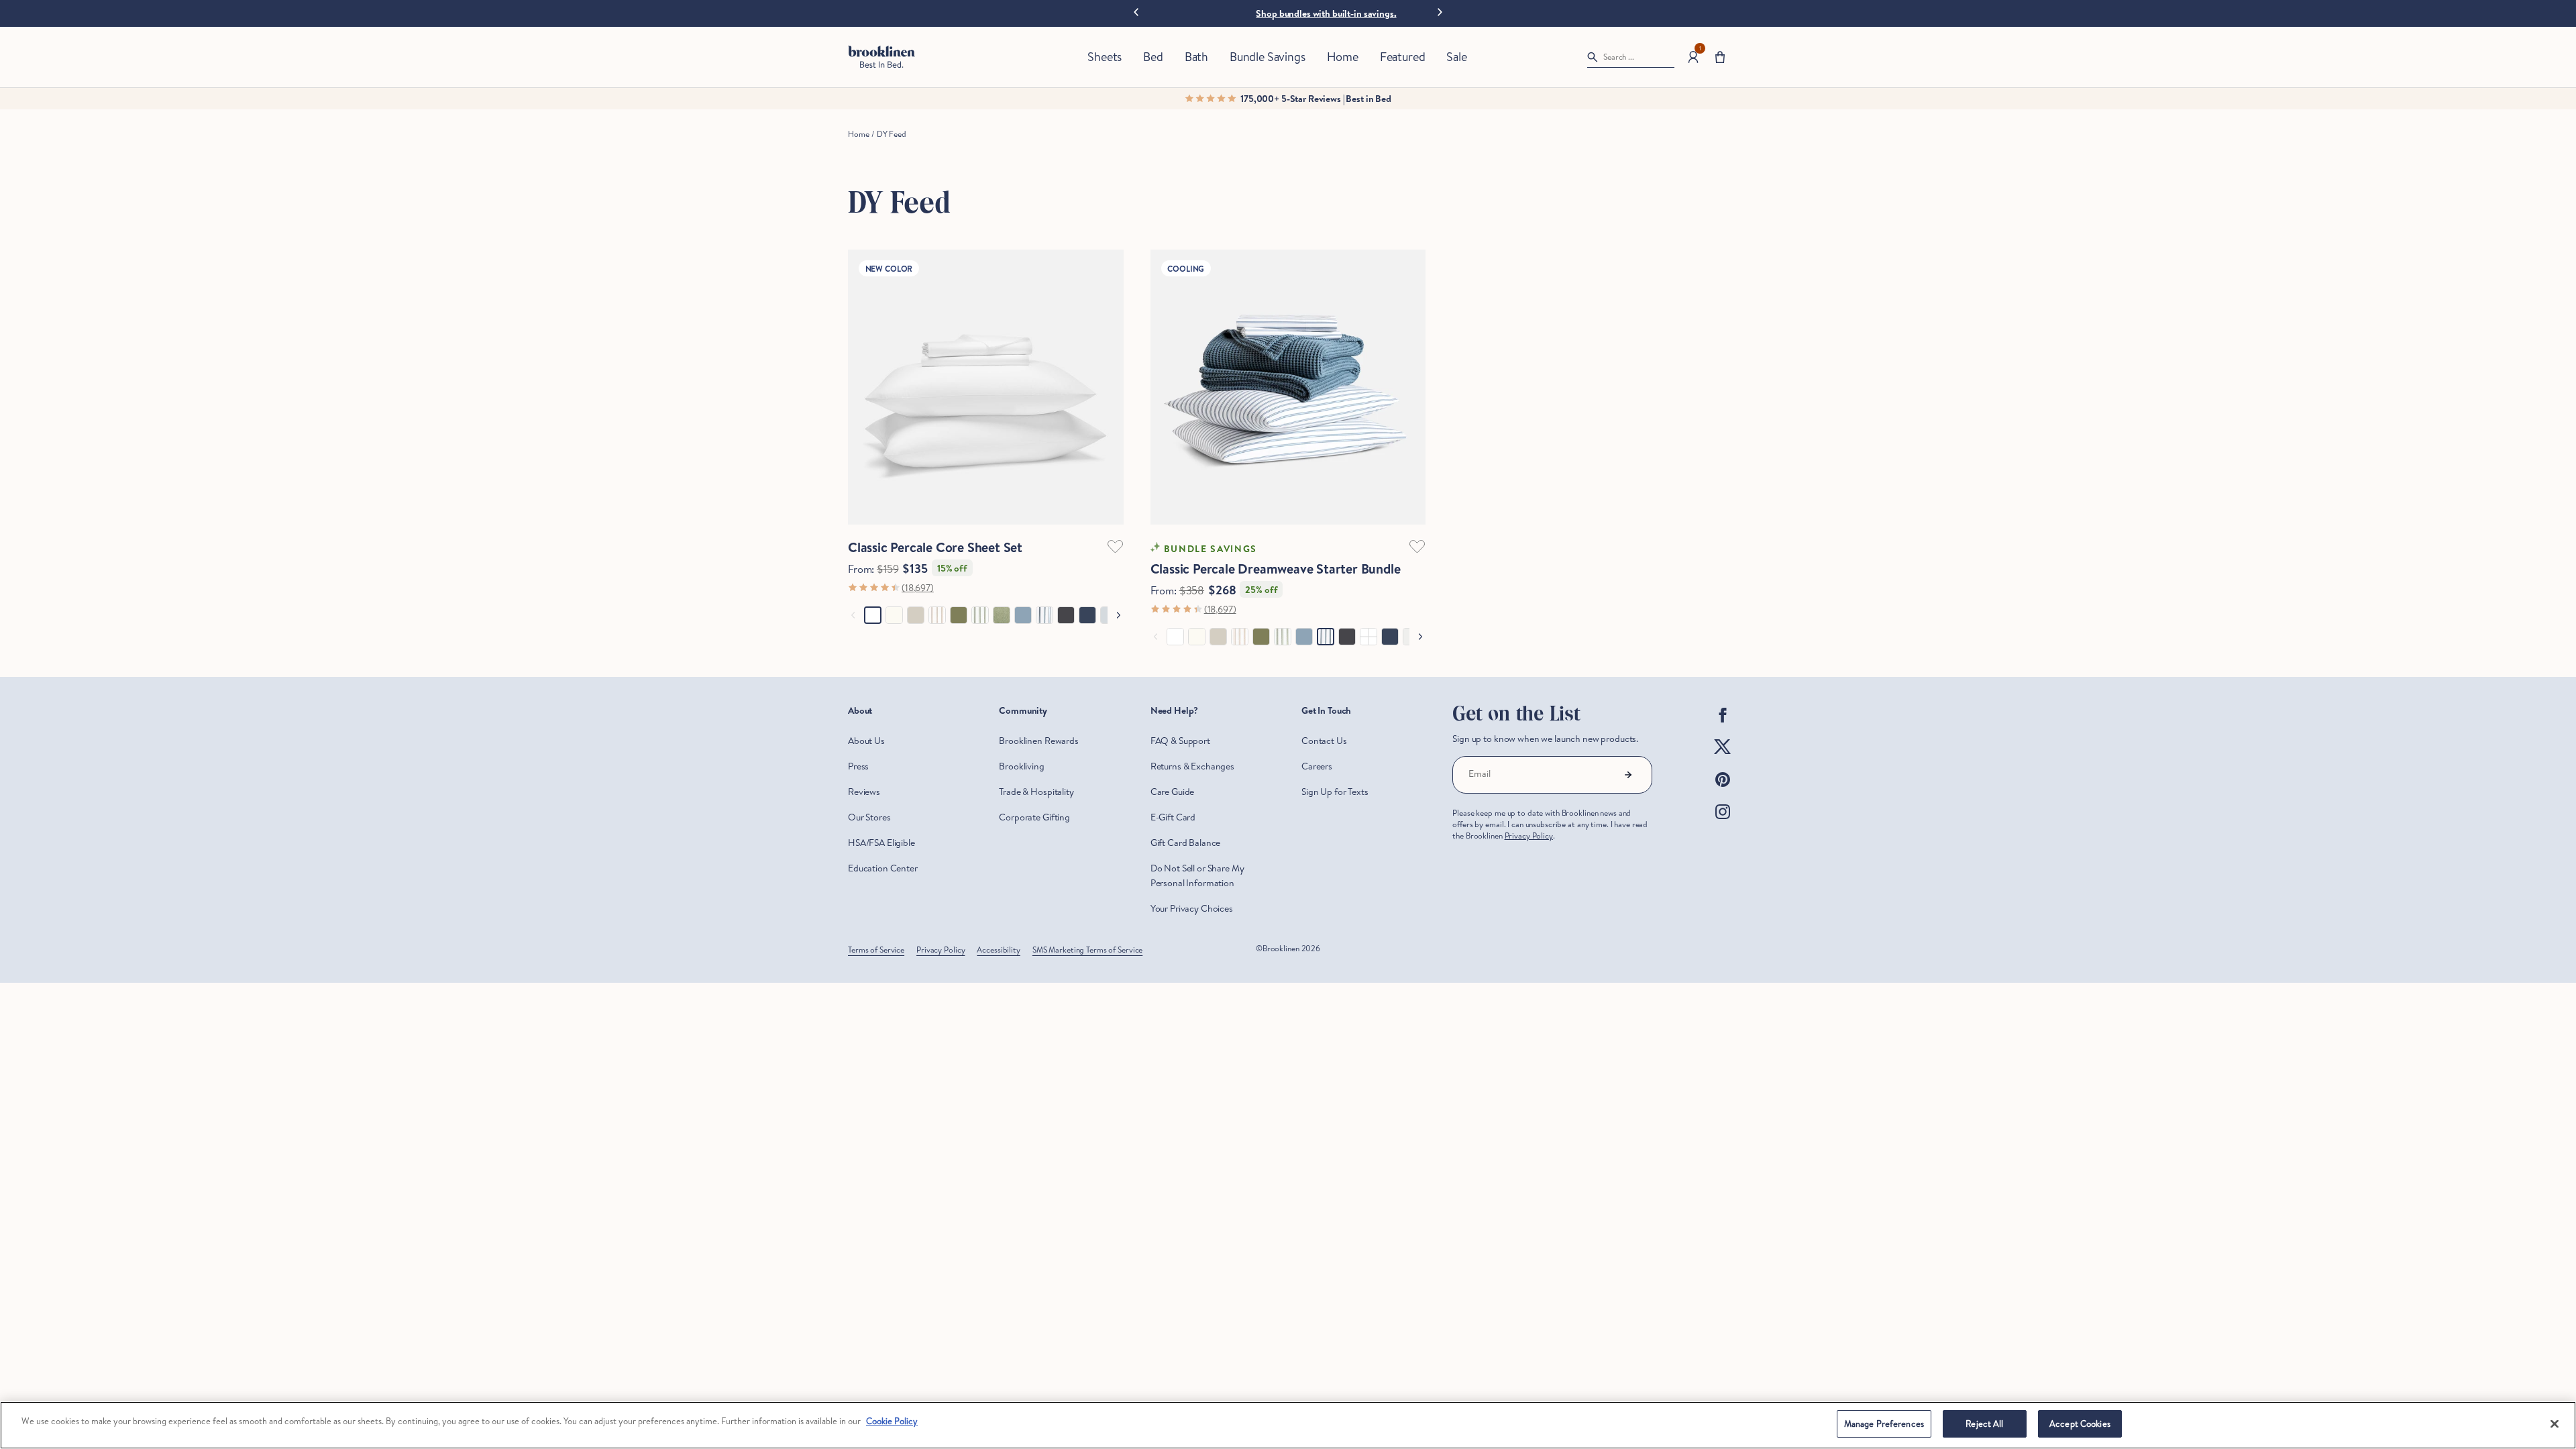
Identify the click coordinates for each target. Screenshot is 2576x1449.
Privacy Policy (1529, 836)
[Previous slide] (1136, 13)
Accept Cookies (2080, 1424)
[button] (1720, 57)
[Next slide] (1440, 11)
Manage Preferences (1884, 1424)
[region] (1288, 1425)
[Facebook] (1723, 726)
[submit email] (1628, 775)
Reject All (1984, 1424)
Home (858, 134)
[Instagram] (1723, 822)
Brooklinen (1281, 948)
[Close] (2555, 1424)
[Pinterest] (1723, 790)
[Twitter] (1723, 758)
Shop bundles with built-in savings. (1326, 13)
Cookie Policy (892, 1421)
